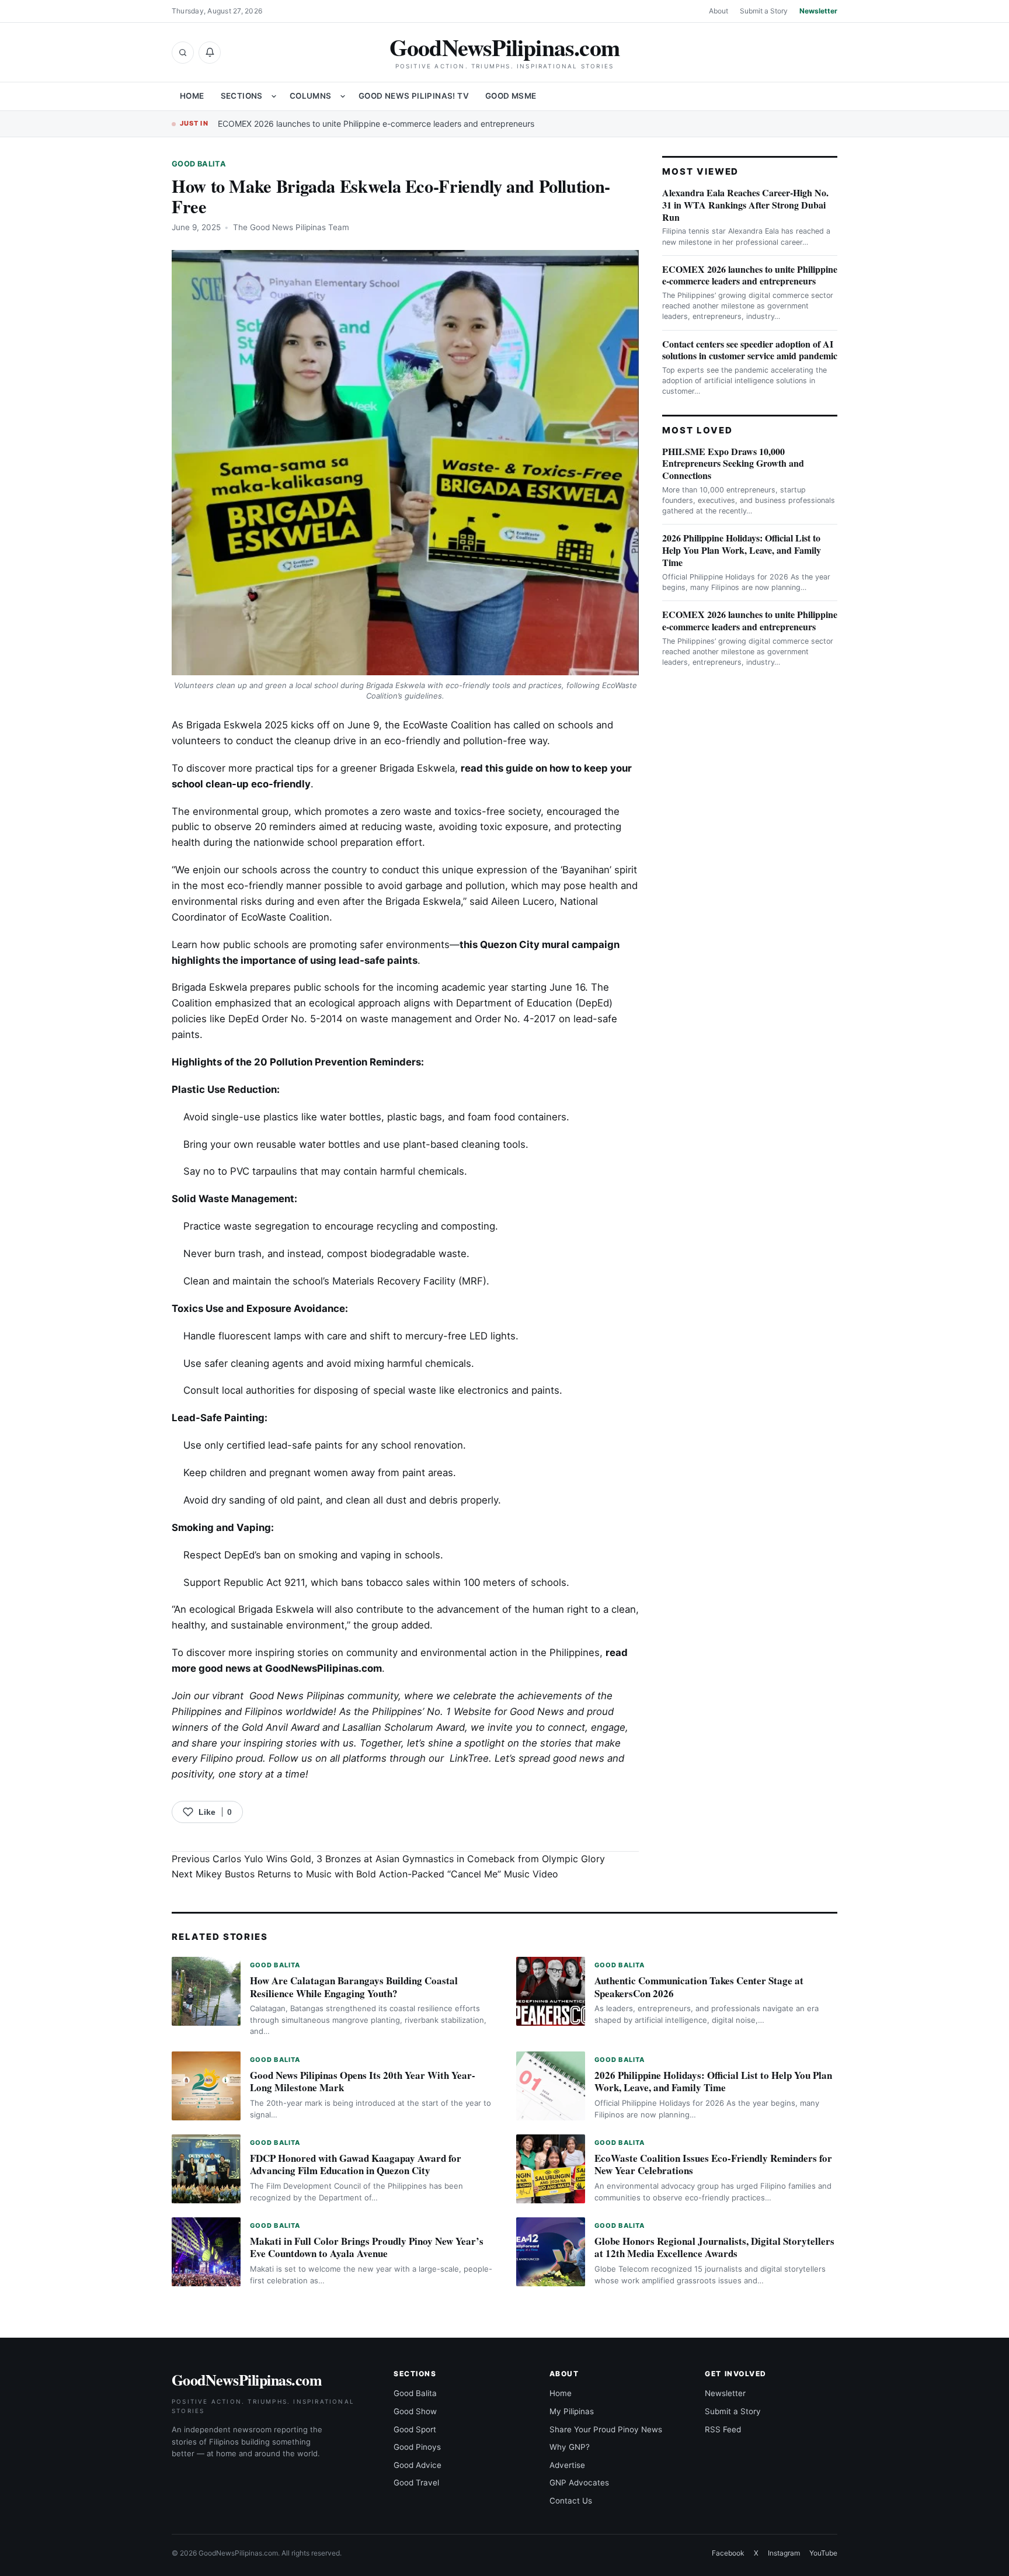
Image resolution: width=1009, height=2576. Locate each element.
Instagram (784, 2553)
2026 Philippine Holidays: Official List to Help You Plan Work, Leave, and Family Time (742, 550)
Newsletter (818, 11)
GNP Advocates (579, 2483)
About (719, 11)
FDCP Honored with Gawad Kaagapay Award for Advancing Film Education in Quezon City (356, 2164)
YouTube (823, 2553)
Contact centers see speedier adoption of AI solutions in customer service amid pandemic (750, 350)
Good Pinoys (417, 2447)
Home (192, 96)
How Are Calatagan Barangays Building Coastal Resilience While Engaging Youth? (354, 1987)
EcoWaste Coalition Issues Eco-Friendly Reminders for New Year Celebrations (713, 2164)
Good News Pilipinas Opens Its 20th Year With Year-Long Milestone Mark (363, 2082)
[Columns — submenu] (343, 96)
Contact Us (571, 2501)
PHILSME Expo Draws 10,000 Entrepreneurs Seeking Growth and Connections (733, 464)
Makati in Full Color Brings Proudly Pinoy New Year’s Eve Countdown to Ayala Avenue (367, 2247)
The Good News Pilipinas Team (291, 227)
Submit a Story (764, 11)
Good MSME (511, 96)
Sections (242, 96)
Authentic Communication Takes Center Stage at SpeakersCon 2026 (699, 1987)
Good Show (415, 2411)
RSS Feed (723, 2429)
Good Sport (415, 2429)
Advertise (567, 2465)
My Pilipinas (572, 2411)
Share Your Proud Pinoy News (606, 2429)
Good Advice (417, 2465)
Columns (311, 96)
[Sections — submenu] (274, 96)
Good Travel (416, 2483)
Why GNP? (570, 2447)
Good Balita (199, 164)
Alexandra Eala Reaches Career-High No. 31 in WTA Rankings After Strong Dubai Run (745, 205)
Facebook (728, 2553)
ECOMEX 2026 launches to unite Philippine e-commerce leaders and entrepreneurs (376, 124)
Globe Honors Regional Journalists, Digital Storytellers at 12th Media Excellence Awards (714, 2247)
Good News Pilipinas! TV (414, 96)
